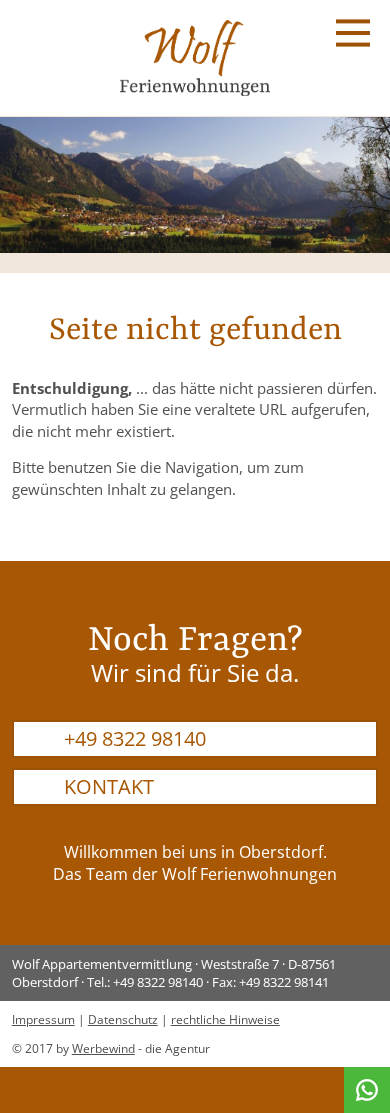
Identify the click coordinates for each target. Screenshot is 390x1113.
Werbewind (103, 1048)
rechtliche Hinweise (225, 1019)
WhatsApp (367, 1090)
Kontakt (109, 786)
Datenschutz (123, 1019)
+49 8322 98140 (135, 738)
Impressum (43, 1019)
